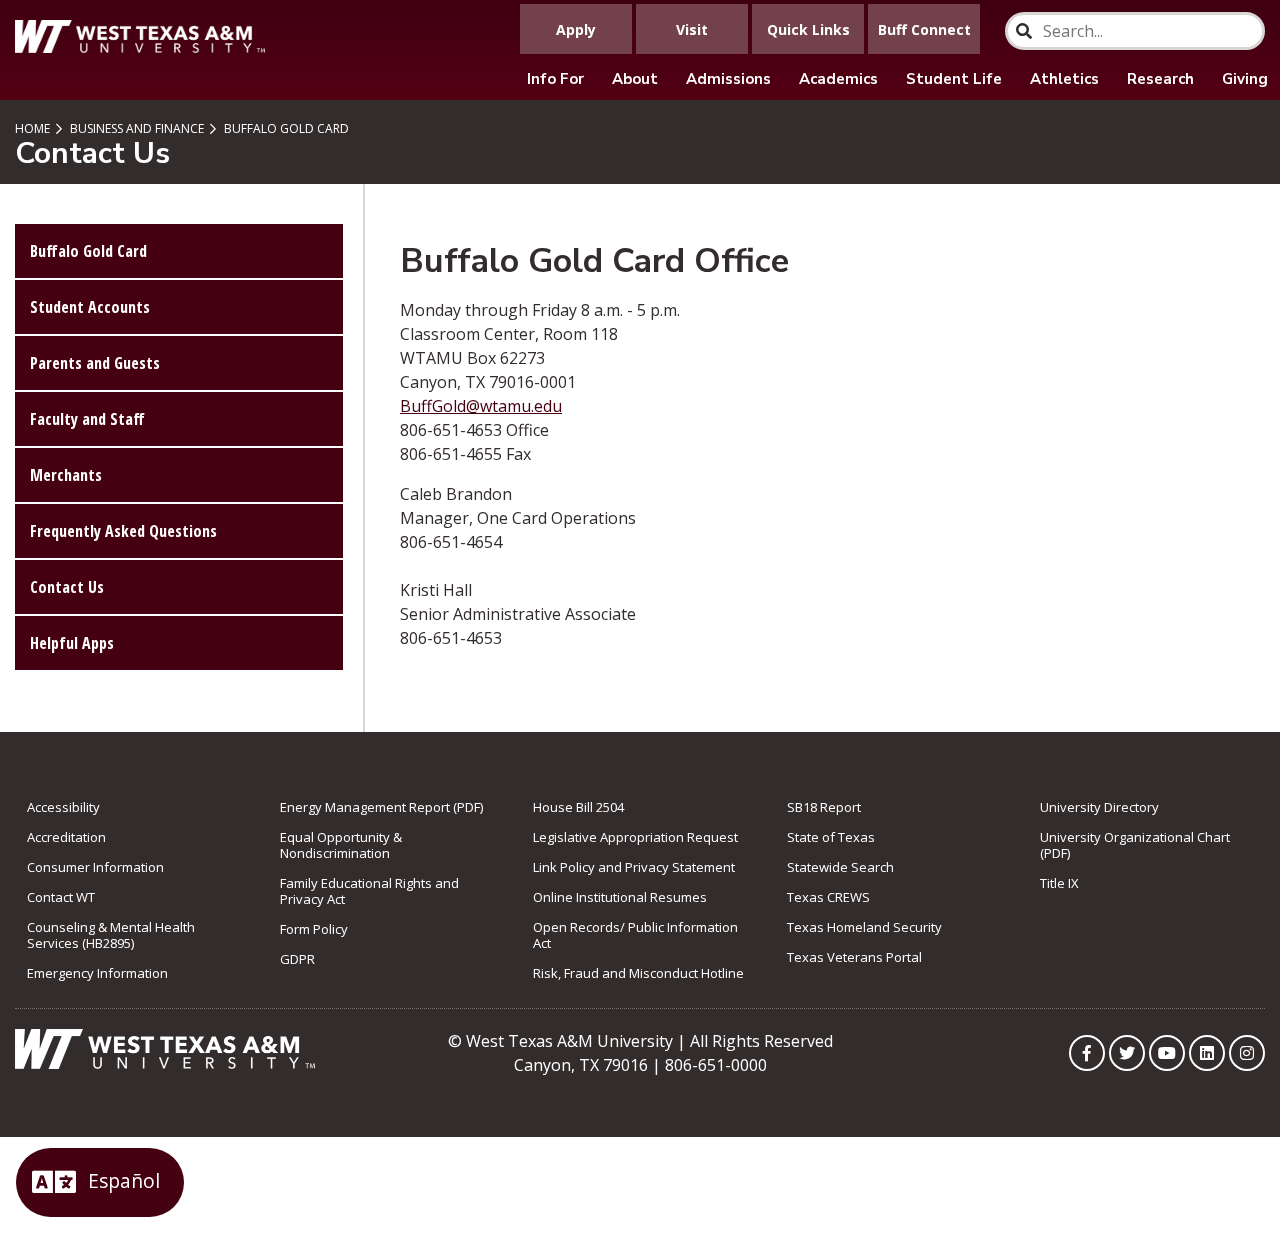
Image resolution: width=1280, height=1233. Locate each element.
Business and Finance (135, 128)
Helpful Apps (72, 643)
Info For (555, 79)
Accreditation (66, 837)
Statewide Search (840, 867)
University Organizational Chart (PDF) (1135, 845)
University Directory (1099, 807)
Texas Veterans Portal (854, 957)
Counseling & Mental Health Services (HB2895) (111, 935)
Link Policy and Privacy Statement (634, 867)
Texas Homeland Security (864, 927)
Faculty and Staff (87, 419)
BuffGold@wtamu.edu (481, 406)
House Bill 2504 (578, 807)
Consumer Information (95, 867)
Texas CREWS (828, 897)
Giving (1245, 79)
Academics (838, 79)
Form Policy (314, 929)
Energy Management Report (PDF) (381, 807)
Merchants (66, 475)
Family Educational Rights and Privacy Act (369, 891)
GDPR (297, 959)
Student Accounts (90, 307)
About (635, 79)
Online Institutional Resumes (620, 897)
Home (32, 128)
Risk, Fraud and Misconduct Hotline (638, 973)
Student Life (954, 79)
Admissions (728, 79)
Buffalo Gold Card (285, 128)
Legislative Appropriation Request (635, 837)
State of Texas (831, 837)
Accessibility (63, 807)
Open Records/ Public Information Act (635, 935)
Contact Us (67, 587)
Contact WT (61, 897)
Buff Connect (924, 29)
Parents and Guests (95, 363)
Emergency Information (97, 973)
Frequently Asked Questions (123, 531)
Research (1160, 79)
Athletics (1064, 79)
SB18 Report (824, 807)
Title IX (1059, 883)
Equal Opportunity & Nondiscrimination (341, 845)
